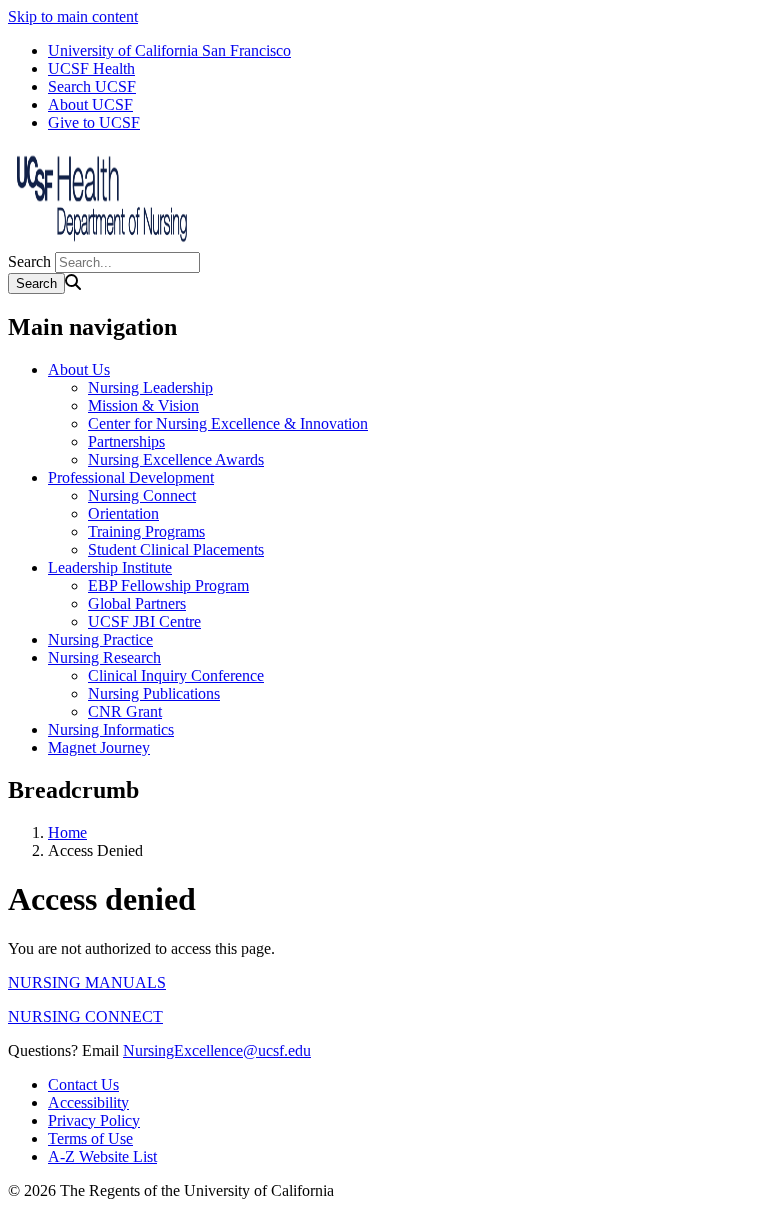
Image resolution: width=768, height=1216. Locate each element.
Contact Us (83, 1084)
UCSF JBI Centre (144, 621)
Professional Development (131, 477)
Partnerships (126, 441)
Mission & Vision (143, 405)
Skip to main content (73, 16)
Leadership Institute (110, 567)
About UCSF (90, 104)
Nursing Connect (142, 495)
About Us (79, 369)
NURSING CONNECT (85, 1016)
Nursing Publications (154, 693)
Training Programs (146, 531)
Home (67, 832)
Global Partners (137, 603)
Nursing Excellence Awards (176, 459)
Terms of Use (90, 1138)
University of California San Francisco (169, 50)
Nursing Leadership (150, 387)
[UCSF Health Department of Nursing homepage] (108, 242)
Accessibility (88, 1102)
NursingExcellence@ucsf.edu (217, 1050)
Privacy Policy (94, 1120)
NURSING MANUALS (87, 982)
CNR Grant (125, 711)
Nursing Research (104, 657)
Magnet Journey (99, 747)
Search (29, 261)
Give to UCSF (94, 122)
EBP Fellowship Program (168, 585)
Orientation (123, 513)
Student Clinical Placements (176, 549)
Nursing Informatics (111, 729)
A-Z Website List (102, 1156)
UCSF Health (91, 68)
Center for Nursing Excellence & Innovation (228, 423)
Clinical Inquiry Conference (176, 675)
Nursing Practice (100, 639)
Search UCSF (92, 86)
